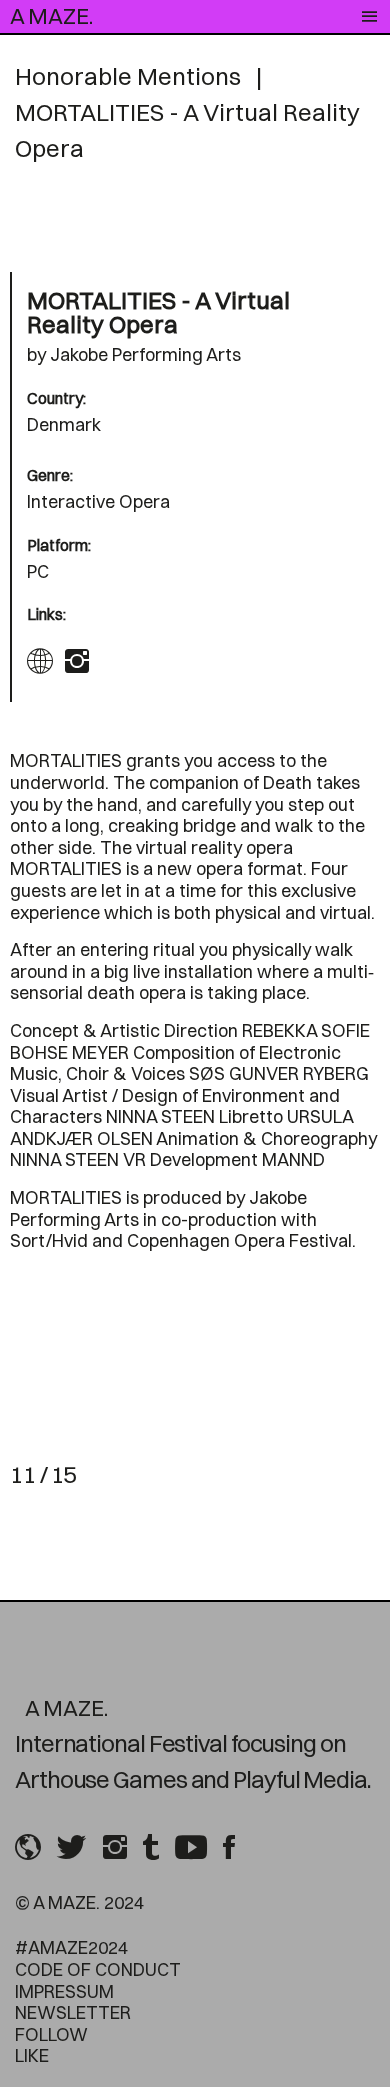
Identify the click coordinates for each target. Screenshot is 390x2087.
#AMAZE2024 (71, 1947)
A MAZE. (51, 16)
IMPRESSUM (64, 1991)
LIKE (32, 2055)
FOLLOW (51, 2034)
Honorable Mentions (128, 76)
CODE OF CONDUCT (98, 1969)
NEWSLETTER (73, 2012)
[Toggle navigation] (369, 17)
